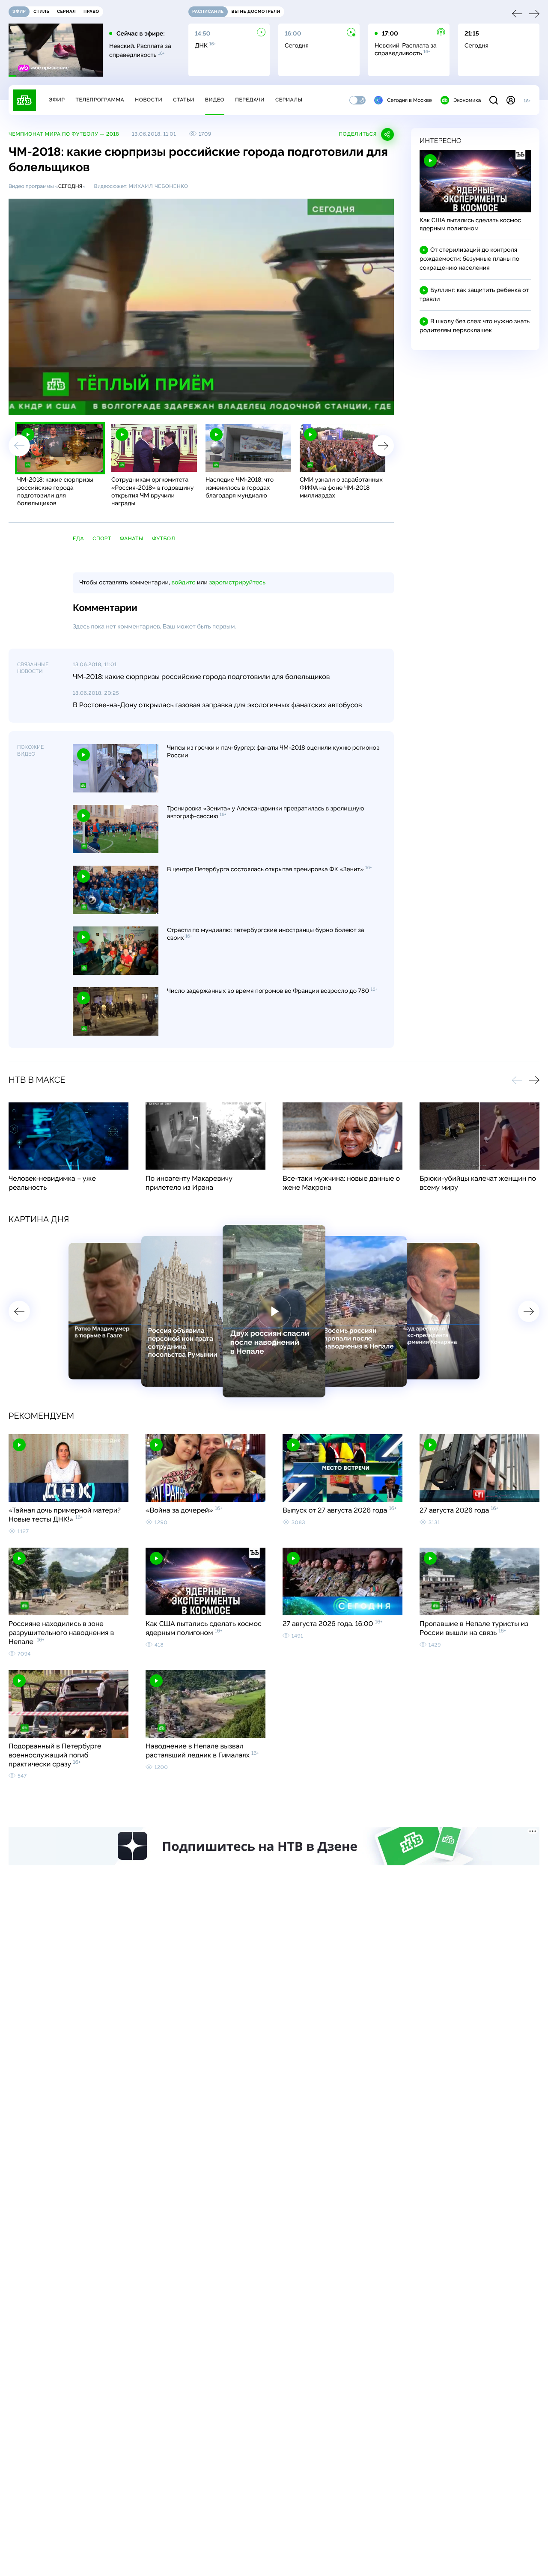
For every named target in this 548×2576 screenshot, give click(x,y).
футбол (164, 539)
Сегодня (70, 186)
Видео (215, 100)
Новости (149, 100)
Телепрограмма (100, 100)
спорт (102, 539)
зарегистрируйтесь (237, 583)
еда (78, 539)
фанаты (132, 539)
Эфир (57, 100)
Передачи (250, 100)
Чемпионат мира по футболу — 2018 (64, 134)
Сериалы (289, 100)
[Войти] (511, 100)
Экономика (467, 100)
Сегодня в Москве (410, 100)
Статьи (184, 100)
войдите (183, 583)
